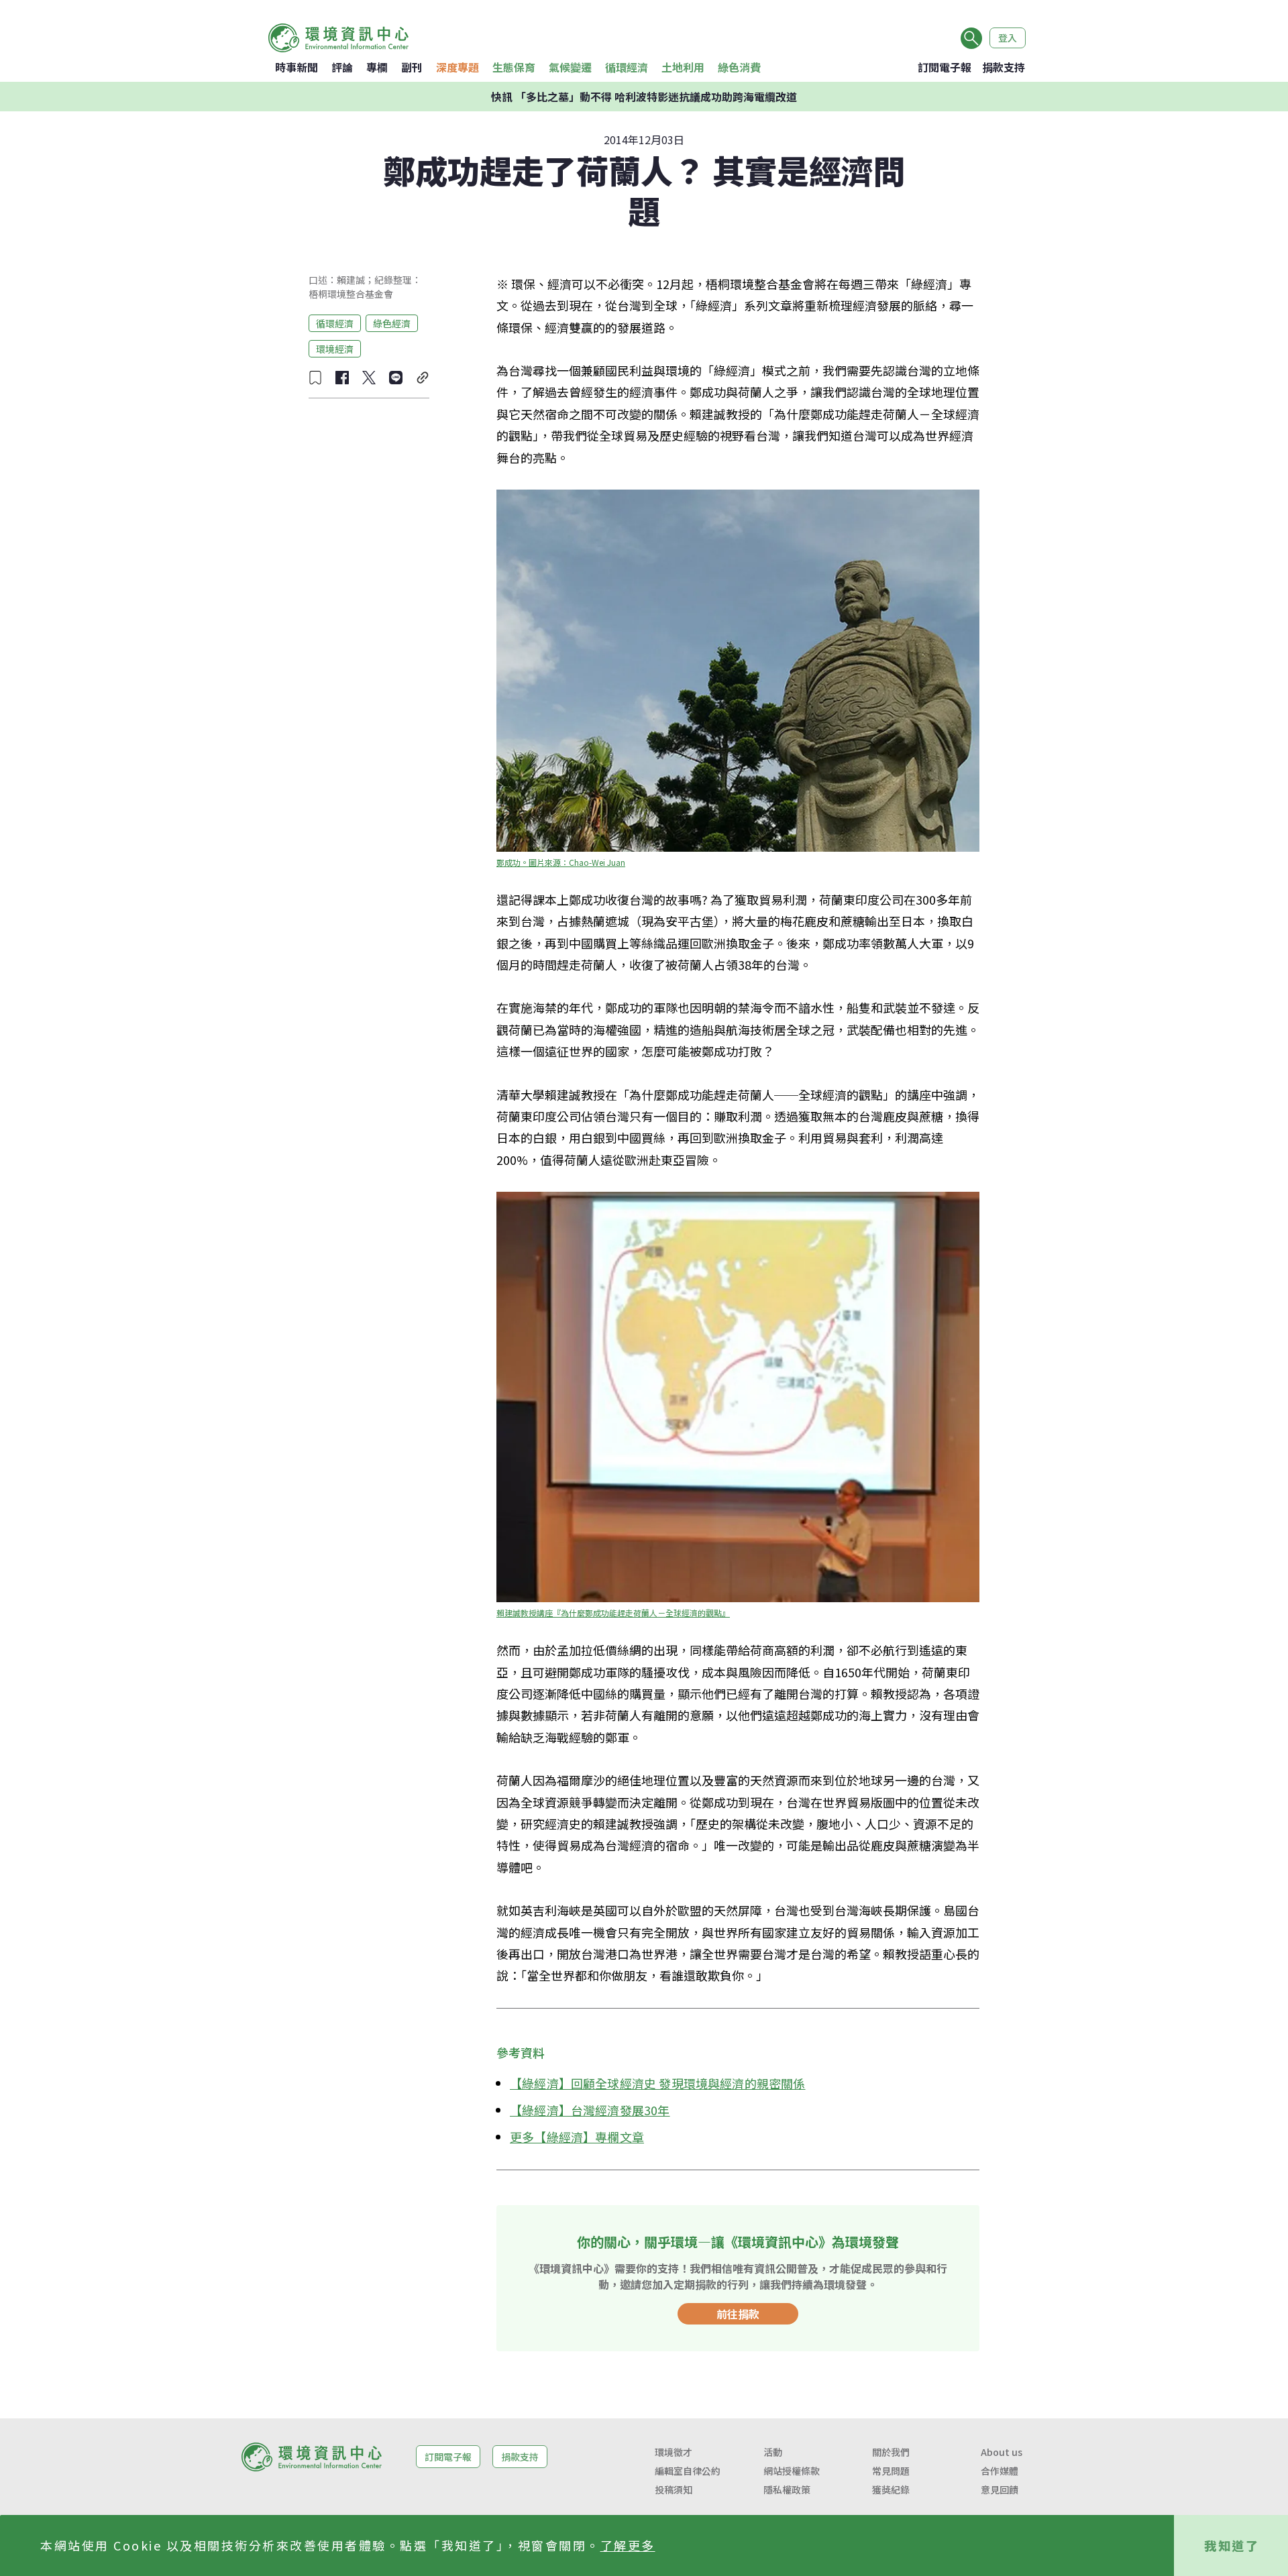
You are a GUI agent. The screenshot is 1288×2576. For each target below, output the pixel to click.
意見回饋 (1000, 2489)
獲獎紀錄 (891, 2489)
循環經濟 (627, 67)
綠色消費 (739, 67)
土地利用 (683, 67)
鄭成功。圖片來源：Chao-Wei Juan (561, 862)
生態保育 (514, 67)
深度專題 (458, 67)
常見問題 (891, 2471)
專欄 (377, 67)
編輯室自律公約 (688, 2471)
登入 (1008, 38)
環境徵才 (674, 2452)
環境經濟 (335, 348)
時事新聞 (297, 67)
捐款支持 (1004, 67)
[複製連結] (423, 378)
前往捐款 (738, 2314)
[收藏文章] (315, 378)
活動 (773, 2452)
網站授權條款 (792, 2471)
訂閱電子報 (945, 67)
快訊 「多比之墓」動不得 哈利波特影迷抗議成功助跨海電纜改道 (644, 97)
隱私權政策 (787, 2489)
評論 (342, 67)
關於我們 (891, 2452)
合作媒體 (1000, 2471)
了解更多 (628, 2545)
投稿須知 (674, 2489)
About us (1002, 2452)
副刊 (412, 67)
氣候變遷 (570, 67)
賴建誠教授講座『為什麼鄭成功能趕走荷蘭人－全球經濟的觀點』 (613, 1613)
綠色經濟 (392, 323)
